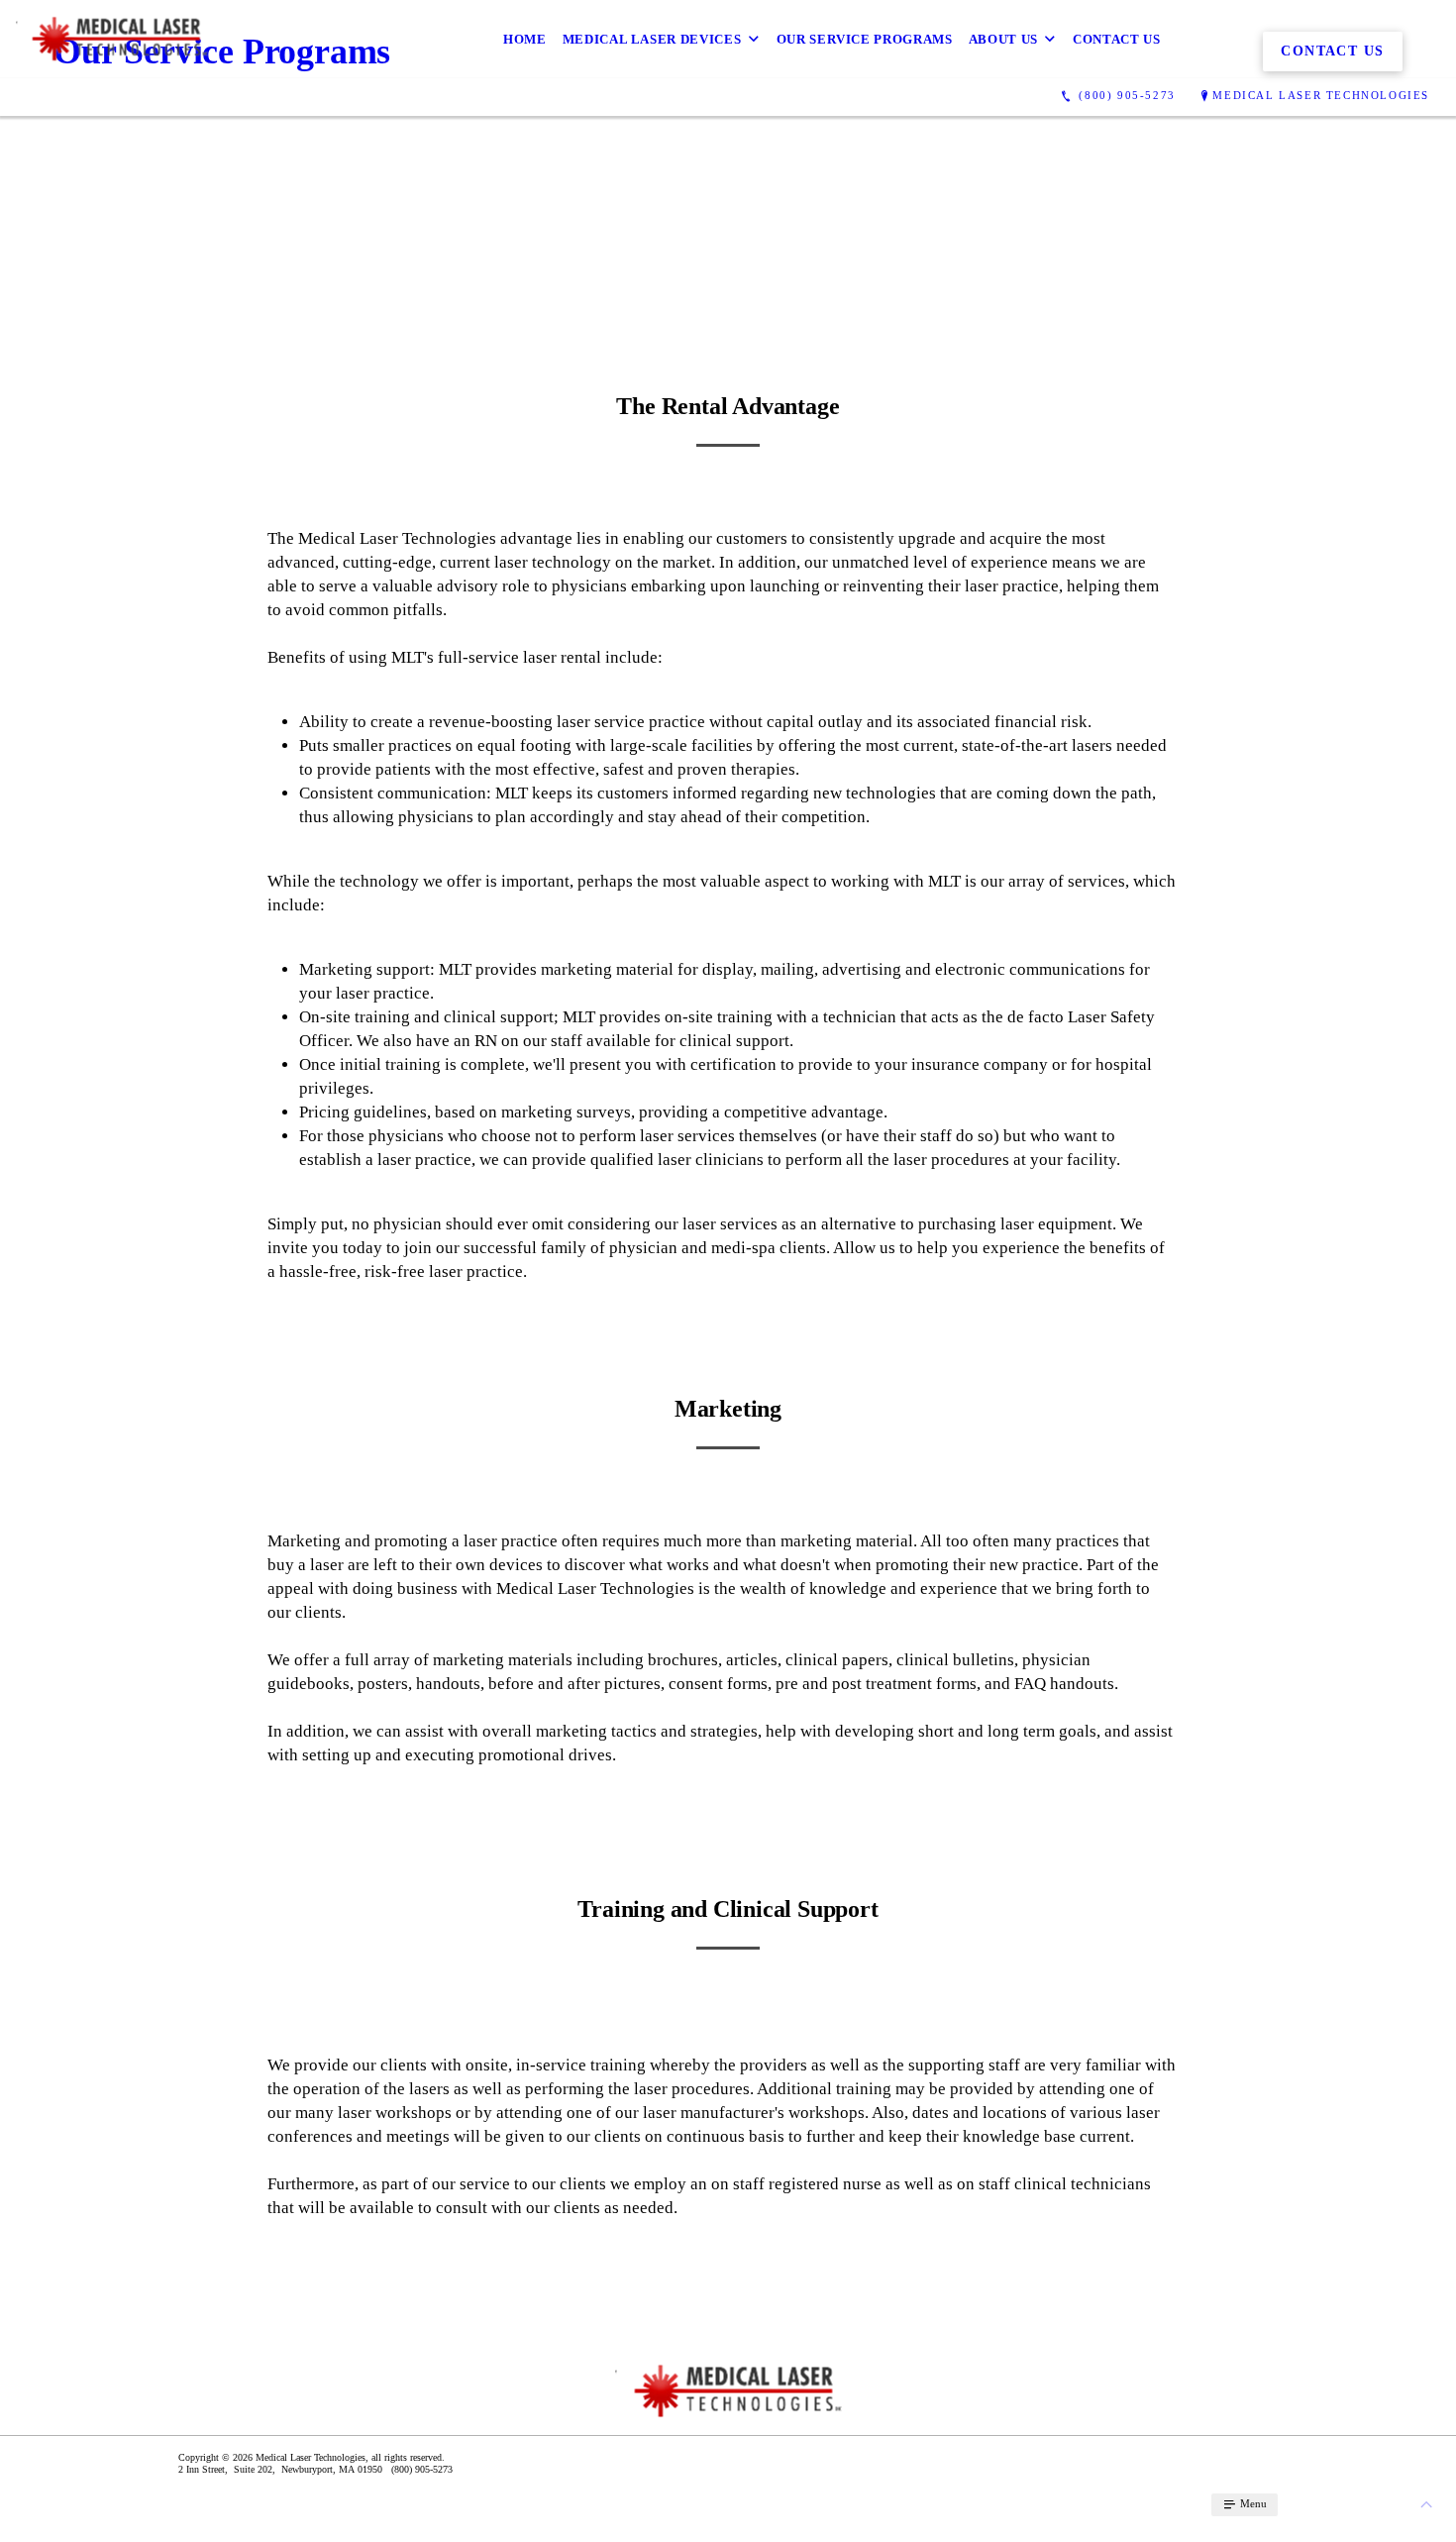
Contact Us (1117, 39)
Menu (1252, 2503)
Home (525, 39)
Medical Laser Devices (652, 39)
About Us (1003, 39)
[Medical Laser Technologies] (112, 39)
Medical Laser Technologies (1321, 95)
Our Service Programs (865, 39)
